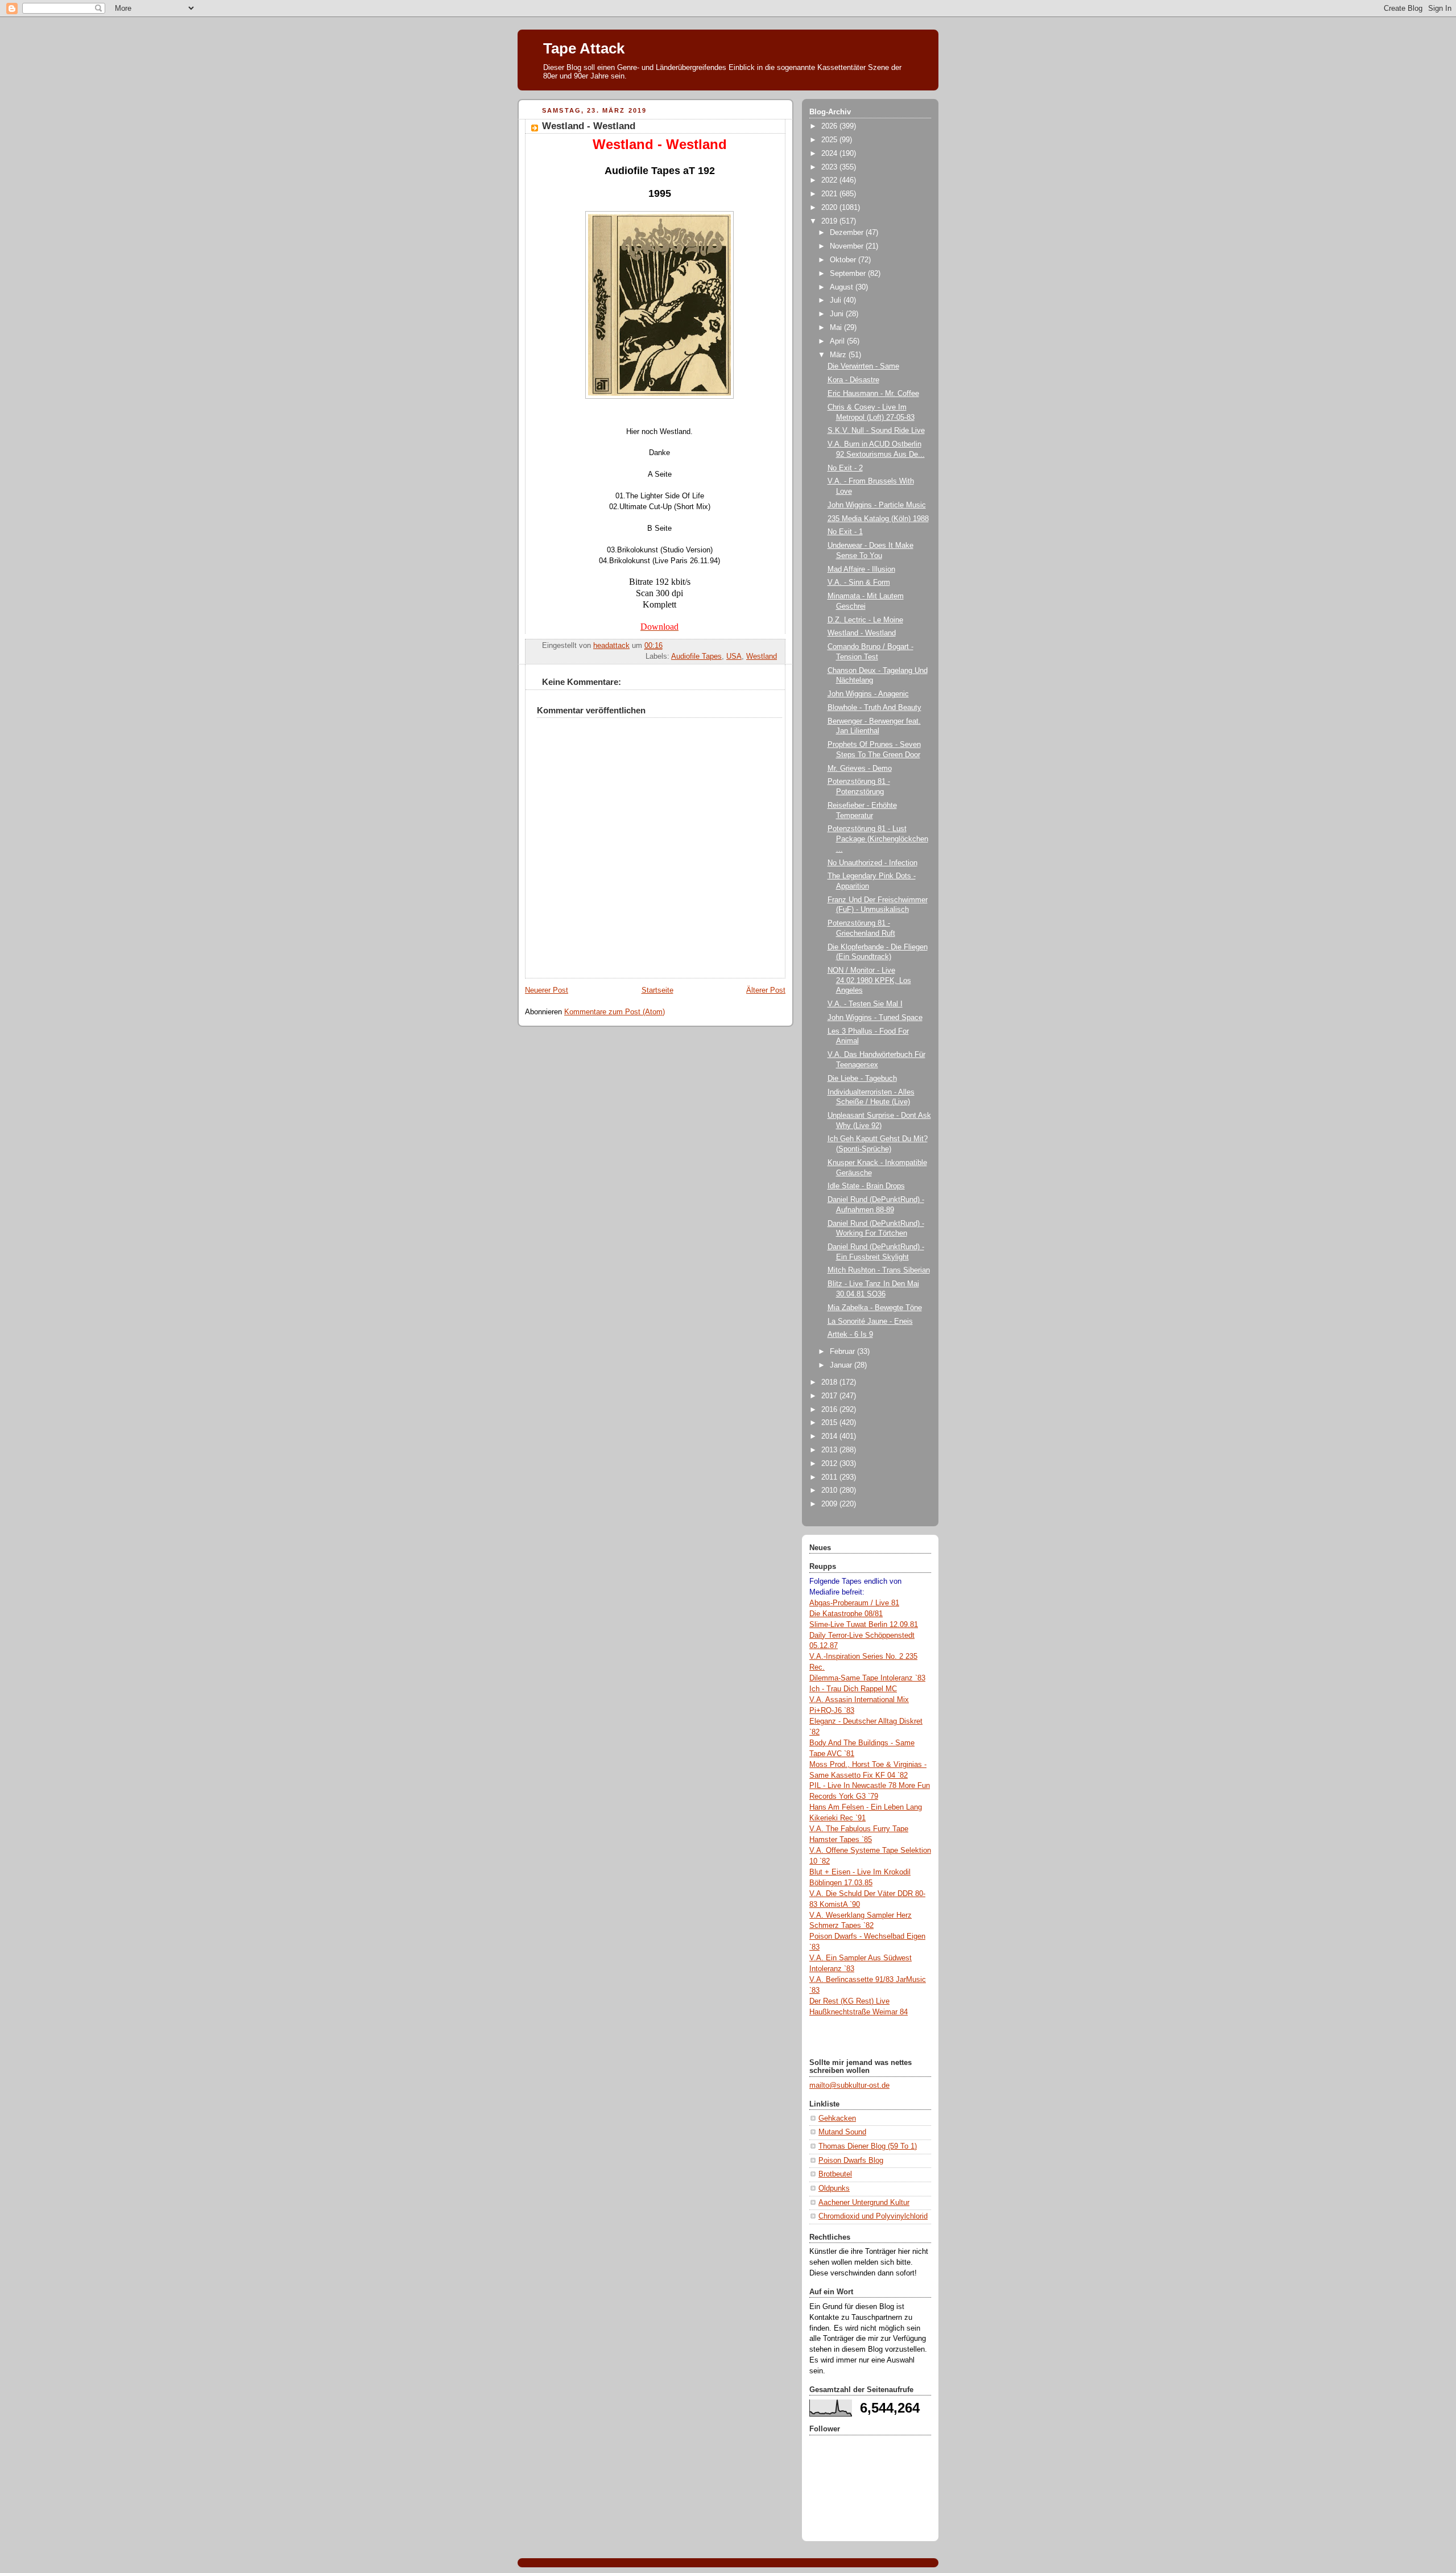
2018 (830, 1382)
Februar (843, 1352)
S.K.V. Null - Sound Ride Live (876, 431)
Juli (837, 300)
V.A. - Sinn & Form (859, 583)
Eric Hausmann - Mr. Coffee (873, 394)
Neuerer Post (547, 990)
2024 (830, 154)
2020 (830, 208)
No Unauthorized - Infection (872, 863)
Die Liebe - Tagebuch (862, 1079)
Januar (842, 1365)
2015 (830, 1423)
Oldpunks (834, 2188)
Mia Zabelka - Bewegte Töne (875, 1308)
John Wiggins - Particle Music (877, 505)
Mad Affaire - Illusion (861, 569)
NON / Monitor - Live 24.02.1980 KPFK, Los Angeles (869, 980)
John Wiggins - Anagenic (868, 694)
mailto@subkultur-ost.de (849, 2085)
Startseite (657, 990)
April (838, 341)
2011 (830, 1477)
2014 (830, 1436)
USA (734, 656)
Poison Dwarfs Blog (851, 2161)
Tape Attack (584, 48)
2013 (830, 1450)
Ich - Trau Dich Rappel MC (853, 1689)
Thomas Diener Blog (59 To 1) (868, 2146)
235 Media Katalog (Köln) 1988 (878, 519)
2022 (830, 180)
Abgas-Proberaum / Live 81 (854, 1603)
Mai (837, 328)
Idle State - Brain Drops (866, 1186)
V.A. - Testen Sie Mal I (865, 1004)
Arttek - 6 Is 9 (850, 1335)
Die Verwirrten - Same (863, 366)
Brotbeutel (835, 2174)
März (839, 355)
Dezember (848, 233)
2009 (830, 1504)
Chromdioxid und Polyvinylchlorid (873, 2216)
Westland (762, 656)
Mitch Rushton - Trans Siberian (879, 1270)
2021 (830, 194)
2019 (830, 221)
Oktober (844, 260)
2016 (830, 1410)
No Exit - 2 (845, 468)
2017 (830, 1396)
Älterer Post (766, 990)
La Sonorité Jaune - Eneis (870, 1321)
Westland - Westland (862, 633)
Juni (838, 314)
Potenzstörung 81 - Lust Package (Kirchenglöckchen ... (878, 839)
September (849, 274)
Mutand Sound (842, 2132)
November (848, 246)
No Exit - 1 (845, 532)
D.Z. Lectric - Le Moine (865, 620)
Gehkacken (837, 2118)
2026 (830, 126)
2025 (830, 140)
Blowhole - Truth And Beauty (874, 708)
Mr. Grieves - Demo (860, 769)
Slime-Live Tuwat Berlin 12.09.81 (864, 1625)
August (843, 287)
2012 (830, 1464)
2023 (830, 167)
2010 (830, 1490)
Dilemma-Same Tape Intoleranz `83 (867, 1678)
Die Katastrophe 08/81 (846, 1614)
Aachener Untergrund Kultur (864, 2203)
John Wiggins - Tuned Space (875, 1018)
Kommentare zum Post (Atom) (615, 1012)
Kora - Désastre (853, 380)
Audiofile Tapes (696, 656)
